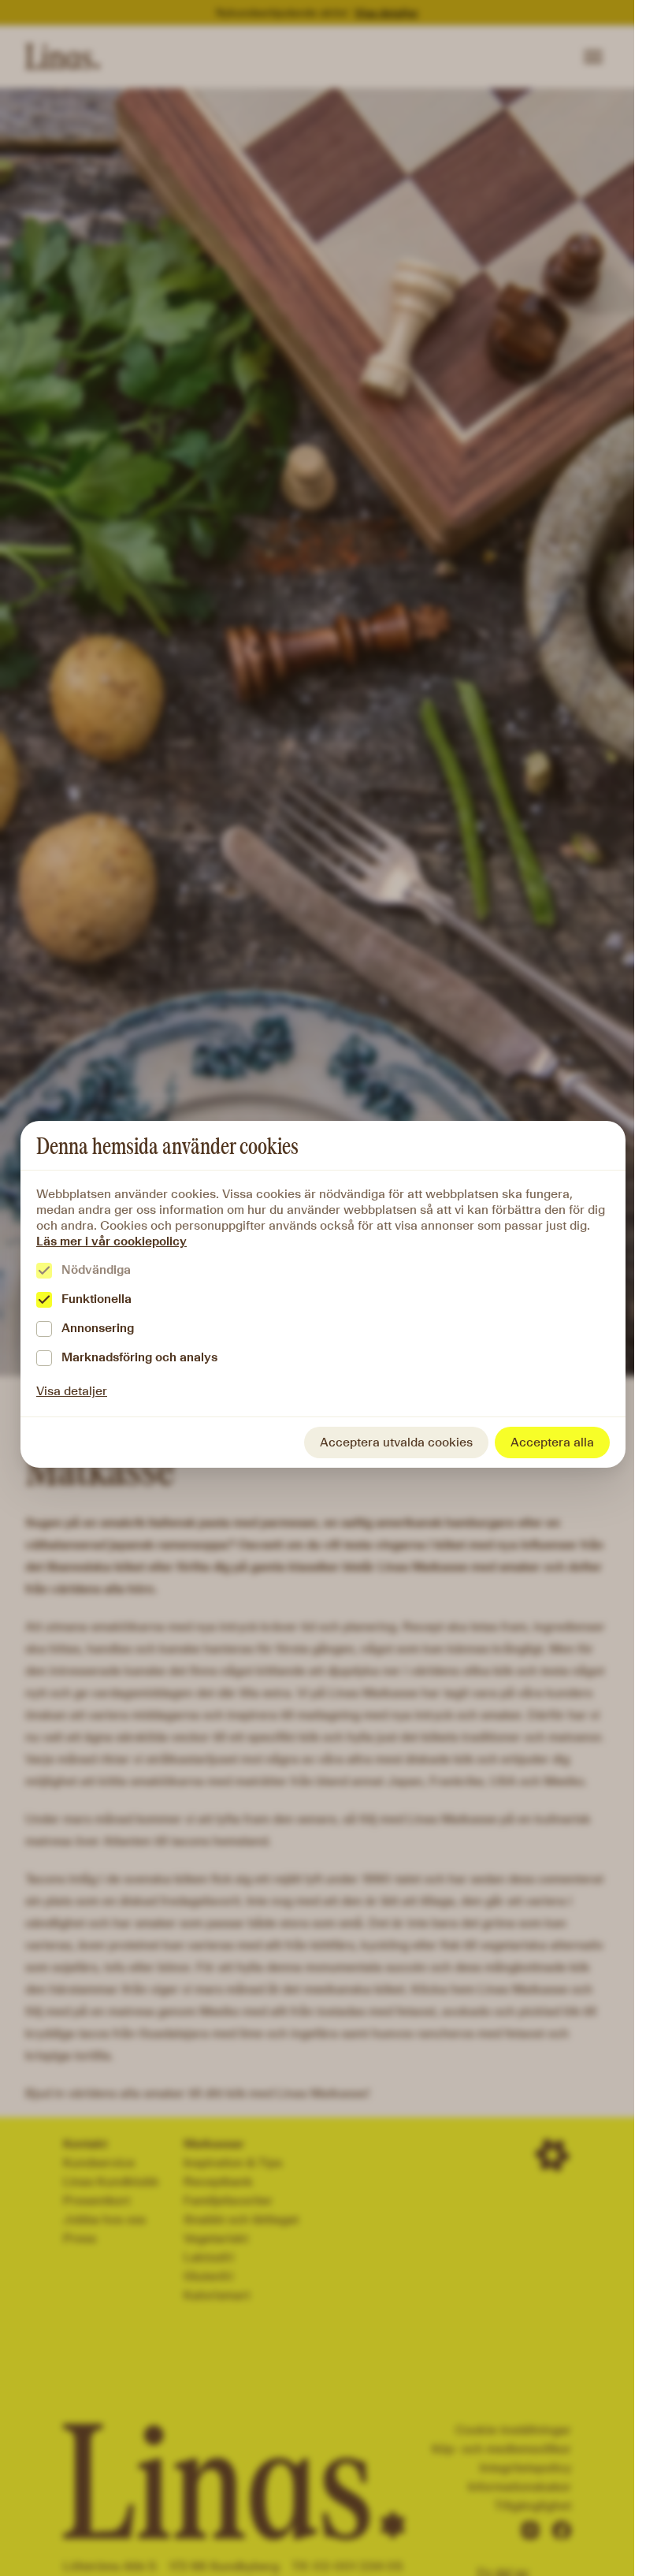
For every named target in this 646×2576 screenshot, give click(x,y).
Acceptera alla (552, 1442)
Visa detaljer (72, 1391)
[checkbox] (44, 1271)
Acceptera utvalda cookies (396, 1442)
